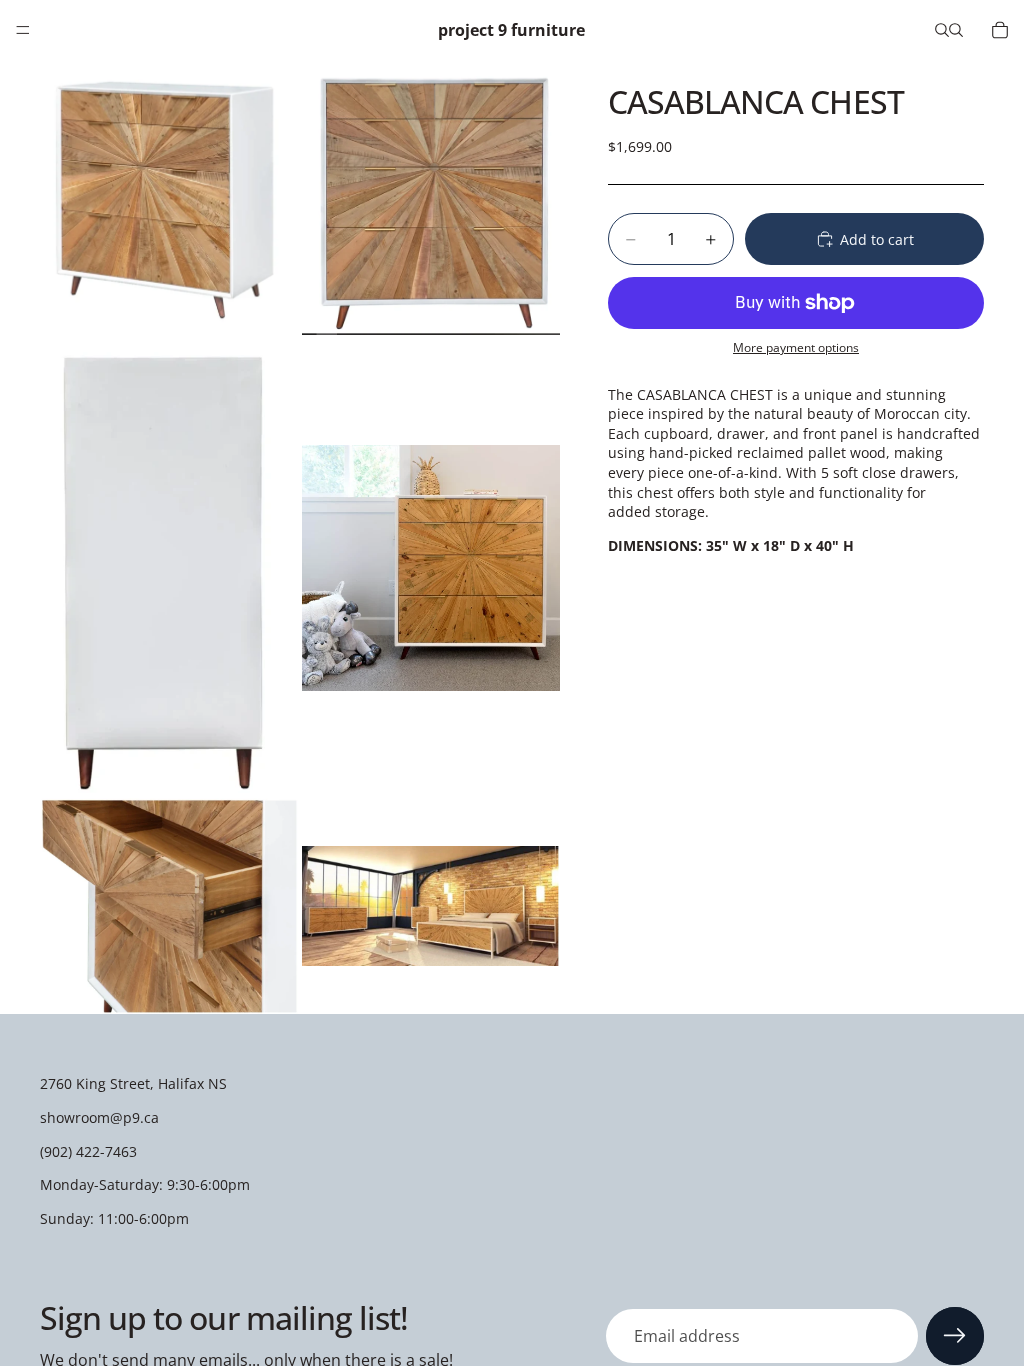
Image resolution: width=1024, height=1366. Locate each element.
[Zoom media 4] (431, 568)
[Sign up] (955, 1336)
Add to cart (877, 239)
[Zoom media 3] (169, 568)
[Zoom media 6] (431, 906)
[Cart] (1000, 30)
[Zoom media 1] (169, 199)
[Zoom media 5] (169, 906)
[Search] (942, 30)
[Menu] (23, 30)
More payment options (796, 347)
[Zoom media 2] (431, 199)
